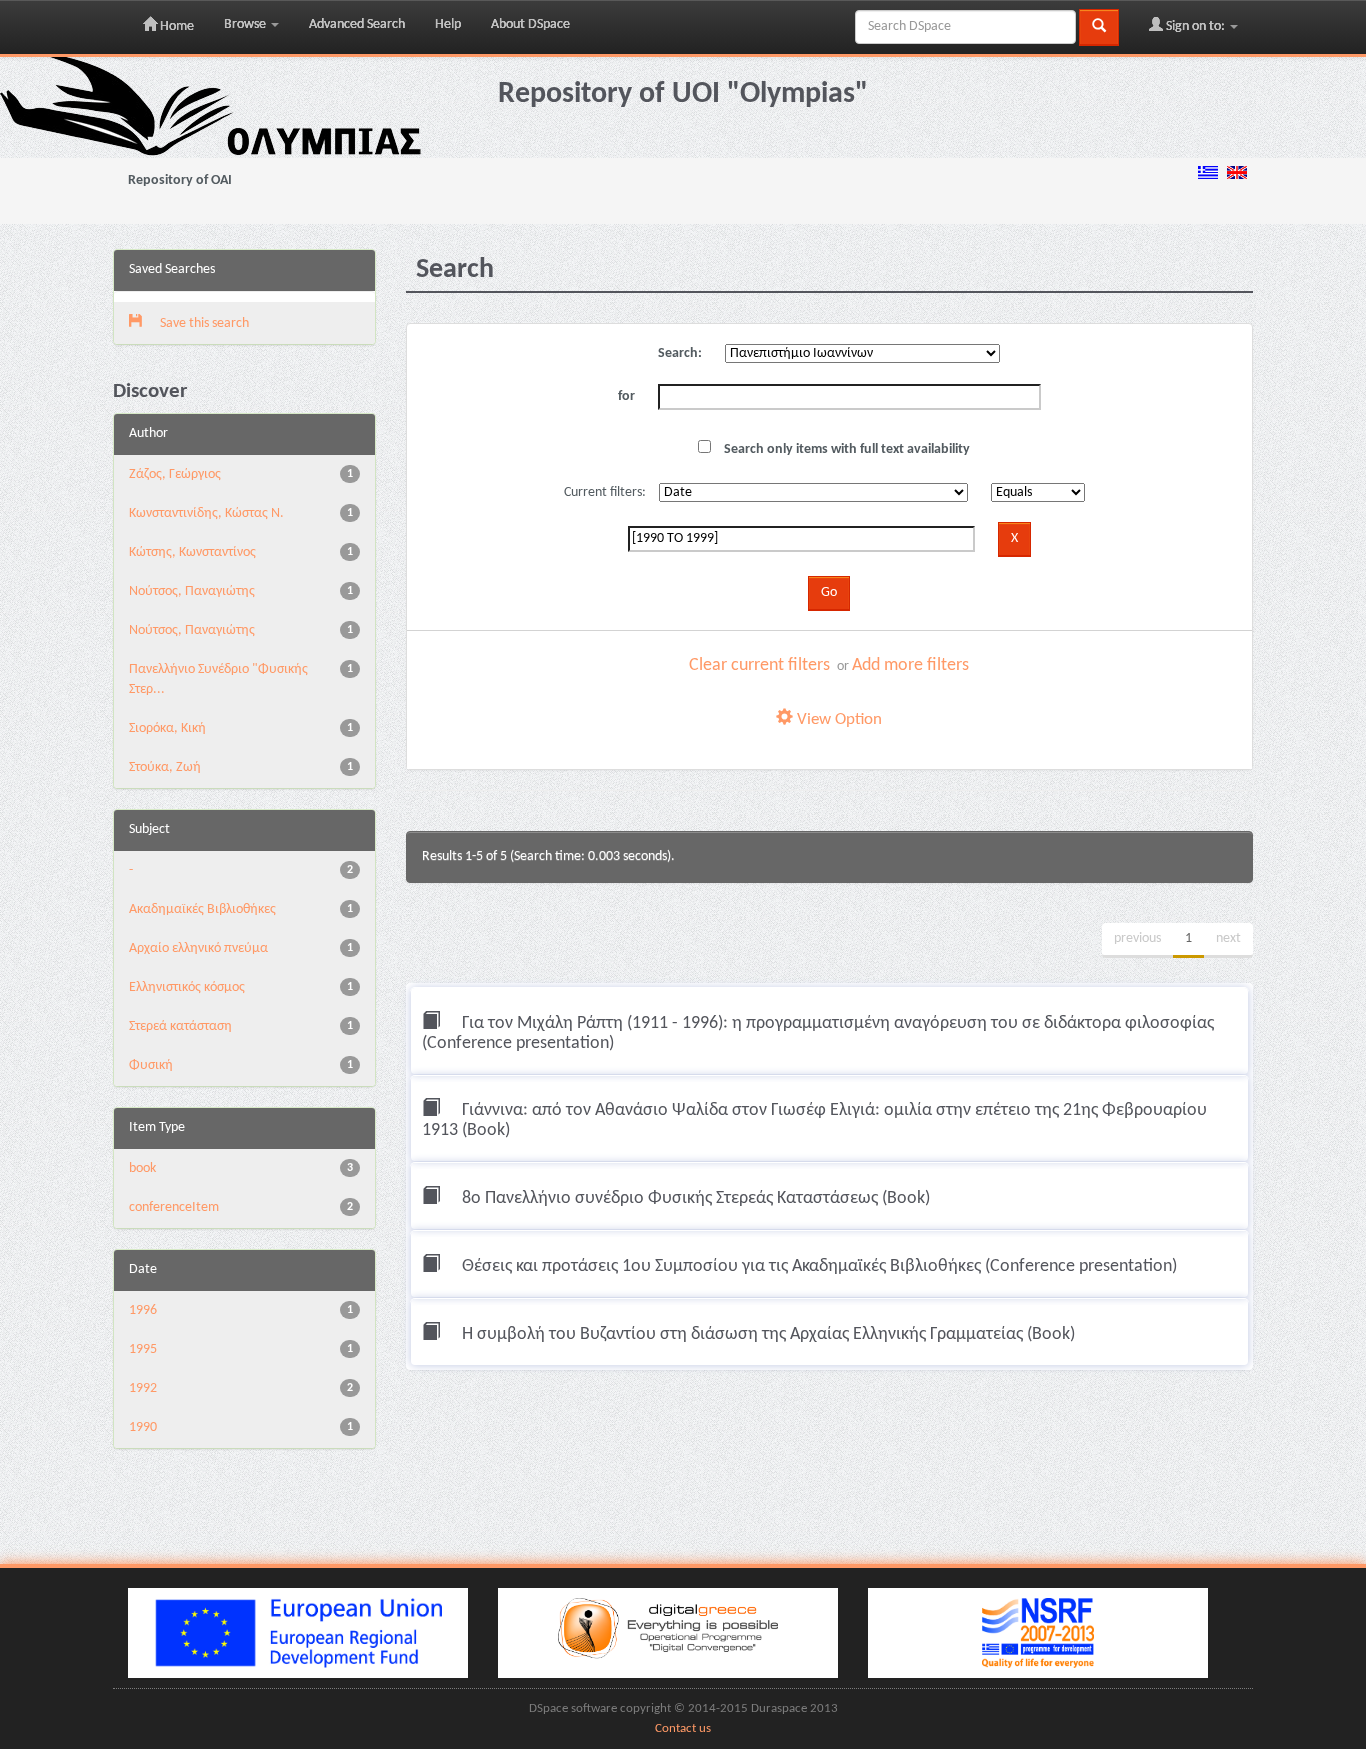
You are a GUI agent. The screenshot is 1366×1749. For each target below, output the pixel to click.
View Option (837, 719)
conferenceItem (174, 1207)
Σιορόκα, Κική (167, 728)
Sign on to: (1195, 26)
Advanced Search (357, 24)
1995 (143, 1349)
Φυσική (151, 1065)
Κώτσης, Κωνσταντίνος (192, 552)
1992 (143, 1388)
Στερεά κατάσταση (180, 1026)
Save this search (203, 323)
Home (175, 26)
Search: (680, 353)
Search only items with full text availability (845, 449)
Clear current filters (759, 665)
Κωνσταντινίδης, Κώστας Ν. (206, 513)
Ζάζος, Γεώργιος (175, 474)
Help (448, 24)
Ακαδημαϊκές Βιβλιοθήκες (202, 909)
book (142, 1168)
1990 (143, 1427)
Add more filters (910, 665)
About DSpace (530, 24)
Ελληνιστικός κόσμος (187, 987)
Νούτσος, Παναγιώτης (192, 591)
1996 (143, 1310)
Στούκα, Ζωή (165, 767)
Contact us (683, 1729)
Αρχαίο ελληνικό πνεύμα (198, 948)
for (626, 396)
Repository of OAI (180, 180)
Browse (246, 24)
